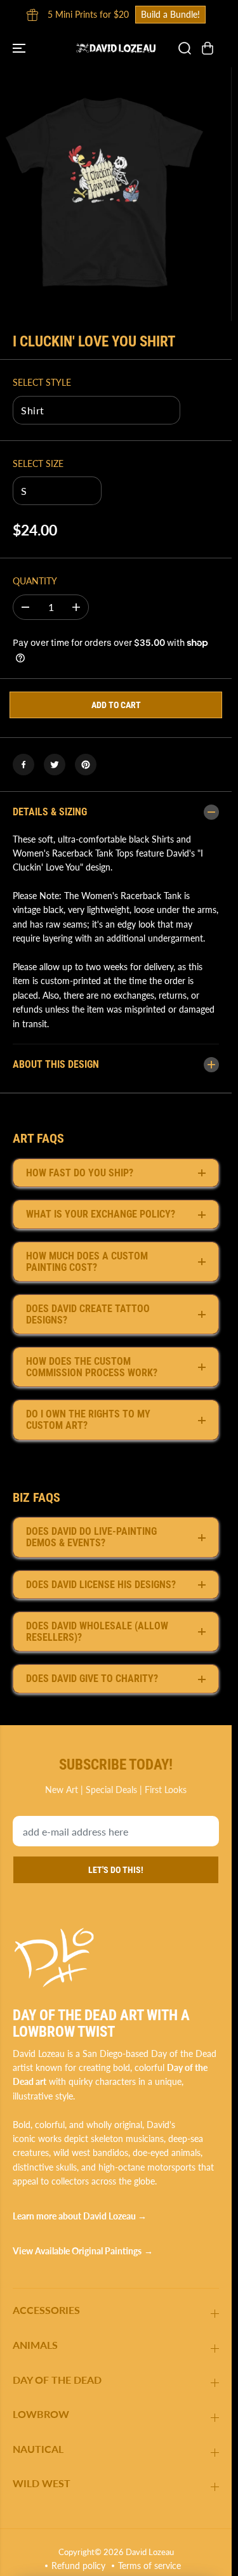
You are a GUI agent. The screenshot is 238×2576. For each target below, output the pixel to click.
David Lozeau (150, 2552)
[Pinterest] (86, 765)
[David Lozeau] (116, 48)
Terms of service (149, 2566)
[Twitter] (55, 765)
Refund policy (78, 2566)
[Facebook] (23, 765)
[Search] (185, 48)
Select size (38, 463)
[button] (20, 48)
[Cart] (208, 48)
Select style (42, 382)
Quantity (35, 581)
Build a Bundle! (170, 14)
